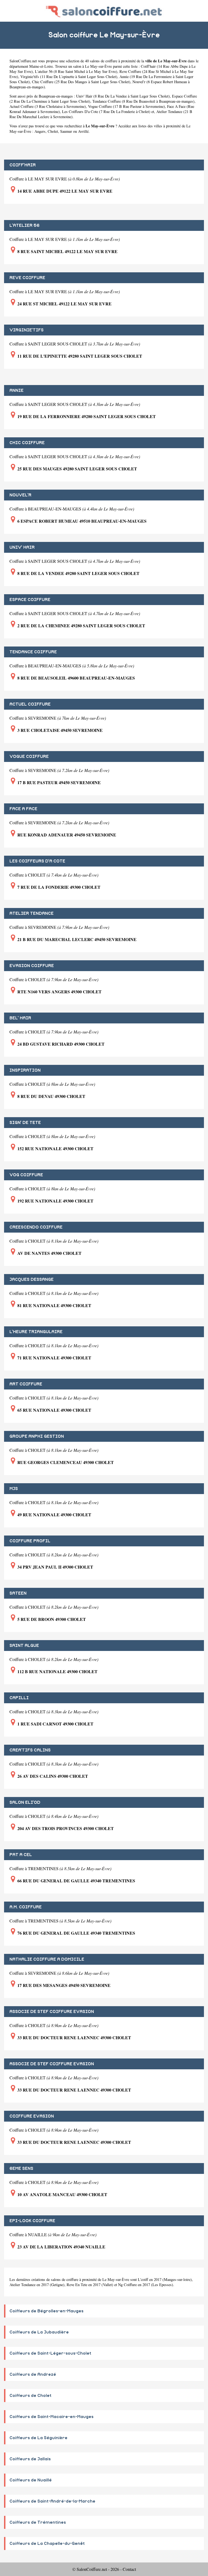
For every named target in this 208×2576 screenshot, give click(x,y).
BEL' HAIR (20, 1018)
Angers (40, 131)
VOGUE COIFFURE (29, 757)
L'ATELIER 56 (25, 225)
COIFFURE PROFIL (30, 1541)
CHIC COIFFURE (27, 443)
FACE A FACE (23, 809)
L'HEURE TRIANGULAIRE (36, 1332)
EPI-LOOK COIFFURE (32, 2221)
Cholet (53, 131)
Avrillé (83, 131)
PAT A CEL (21, 1855)
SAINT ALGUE (24, 1646)
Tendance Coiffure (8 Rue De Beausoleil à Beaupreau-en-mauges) (143, 101)
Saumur (66, 131)
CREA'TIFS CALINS (30, 1750)
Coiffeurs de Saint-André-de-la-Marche (52, 2501)
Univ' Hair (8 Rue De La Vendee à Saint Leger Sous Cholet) (123, 96)
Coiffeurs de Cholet (30, 2396)
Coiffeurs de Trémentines (38, 2522)
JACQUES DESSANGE (32, 1279)
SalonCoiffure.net (23, 61)
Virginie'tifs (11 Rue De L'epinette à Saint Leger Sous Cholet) (69, 77)
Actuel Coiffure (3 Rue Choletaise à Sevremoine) (48, 106)
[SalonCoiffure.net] (104, 11)
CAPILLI (19, 1698)
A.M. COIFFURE (26, 1907)
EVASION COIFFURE (32, 966)
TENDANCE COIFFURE (33, 652)
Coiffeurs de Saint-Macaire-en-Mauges (51, 2417)
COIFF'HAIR (23, 165)
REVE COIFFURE (27, 278)
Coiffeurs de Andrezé (33, 2374)
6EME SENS (21, 2168)
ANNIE (17, 390)
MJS (14, 1489)
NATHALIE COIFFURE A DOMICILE (47, 1959)
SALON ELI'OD (25, 1802)
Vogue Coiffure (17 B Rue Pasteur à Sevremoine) (126, 106)
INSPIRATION (25, 1070)
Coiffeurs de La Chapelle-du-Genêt (47, 2543)
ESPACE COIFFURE (30, 600)
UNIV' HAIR (22, 547)
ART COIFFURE (26, 1384)
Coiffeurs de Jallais (30, 2459)
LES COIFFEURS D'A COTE (37, 861)
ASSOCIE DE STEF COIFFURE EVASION (52, 2012)
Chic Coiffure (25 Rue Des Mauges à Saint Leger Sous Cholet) (81, 82)
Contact (129, 2569)
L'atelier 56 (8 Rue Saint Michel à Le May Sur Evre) (76, 71)
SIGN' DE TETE (25, 1123)
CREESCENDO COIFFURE (36, 1227)
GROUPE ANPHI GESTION (37, 1436)
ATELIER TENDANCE (32, 913)
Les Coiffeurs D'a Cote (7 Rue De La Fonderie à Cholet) (106, 111)
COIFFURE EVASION (32, 2116)
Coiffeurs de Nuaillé (31, 2480)
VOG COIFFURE (26, 1175)
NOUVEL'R (20, 495)
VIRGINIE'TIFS (27, 330)
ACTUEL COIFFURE (30, 704)
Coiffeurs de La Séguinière (38, 2438)
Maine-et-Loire (41, 66)
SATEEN (18, 1593)
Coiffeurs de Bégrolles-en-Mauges (46, 2311)
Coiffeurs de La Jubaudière (39, 2332)
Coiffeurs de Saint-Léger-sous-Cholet (50, 2353)
